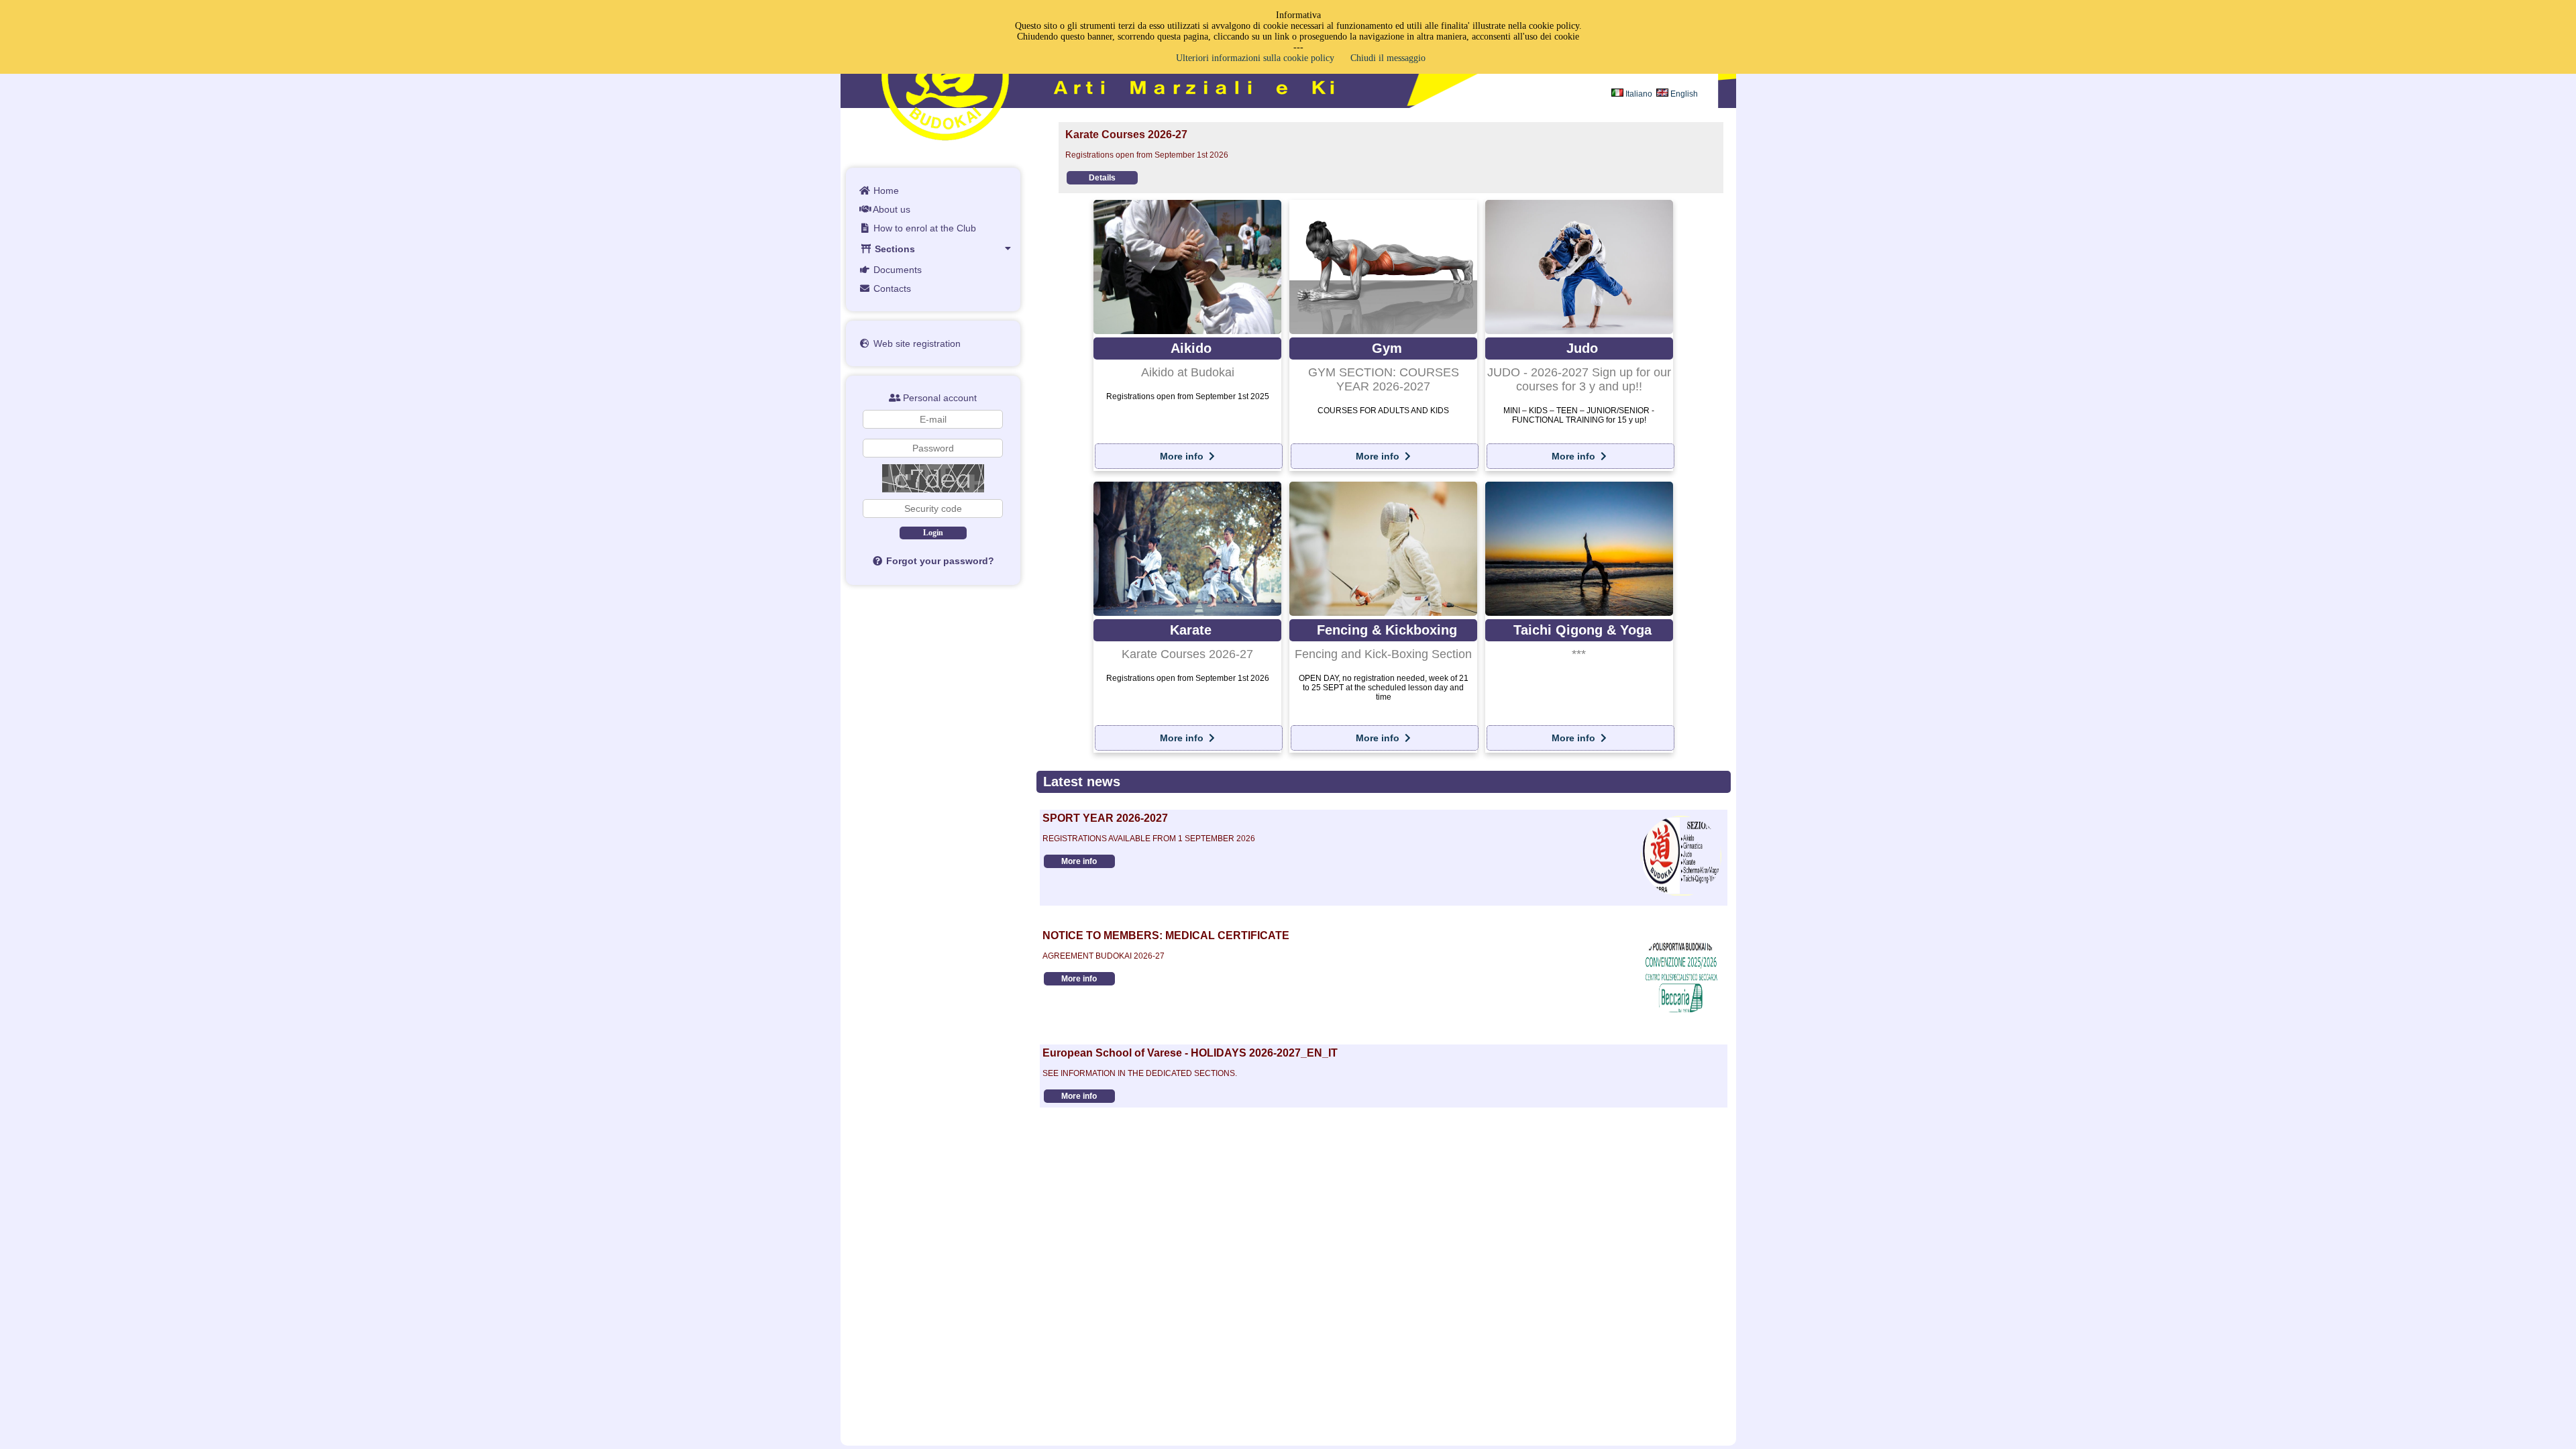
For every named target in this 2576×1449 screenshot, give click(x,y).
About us (891, 209)
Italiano (1638, 94)
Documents (896, 270)
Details (1095, 178)
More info (1183, 456)
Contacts (891, 288)
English (1683, 94)
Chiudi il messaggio (1388, 58)
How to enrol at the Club (923, 228)
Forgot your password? (939, 561)
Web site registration (916, 343)
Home (885, 191)
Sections (894, 249)
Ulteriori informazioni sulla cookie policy (1255, 58)
